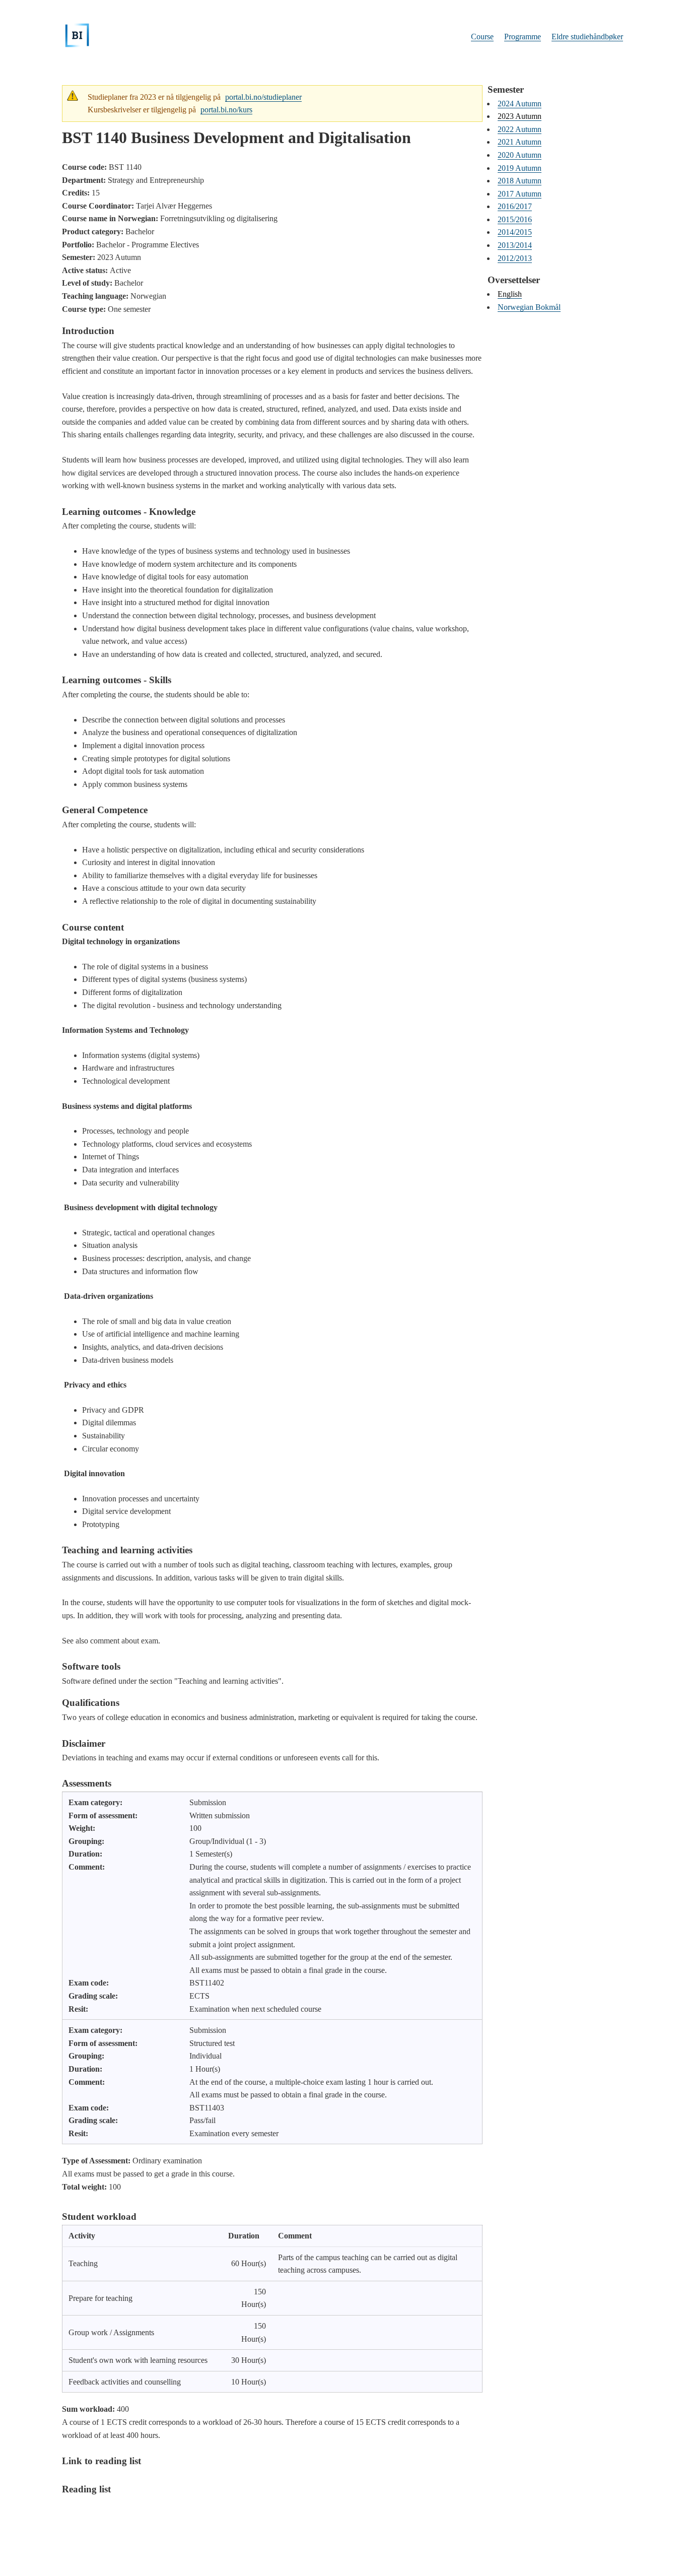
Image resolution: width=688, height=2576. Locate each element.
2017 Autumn (520, 194)
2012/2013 (515, 258)
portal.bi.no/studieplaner (263, 97)
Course (482, 37)
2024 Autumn (520, 104)
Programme (523, 37)
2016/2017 (515, 206)
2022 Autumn (520, 129)
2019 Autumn (520, 168)
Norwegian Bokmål (529, 307)
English (510, 294)
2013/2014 (515, 245)
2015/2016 (515, 219)
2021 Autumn (520, 142)
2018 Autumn (520, 181)
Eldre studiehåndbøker (587, 37)
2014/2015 (515, 232)
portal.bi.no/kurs (226, 110)
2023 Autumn (520, 116)
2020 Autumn (520, 155)
